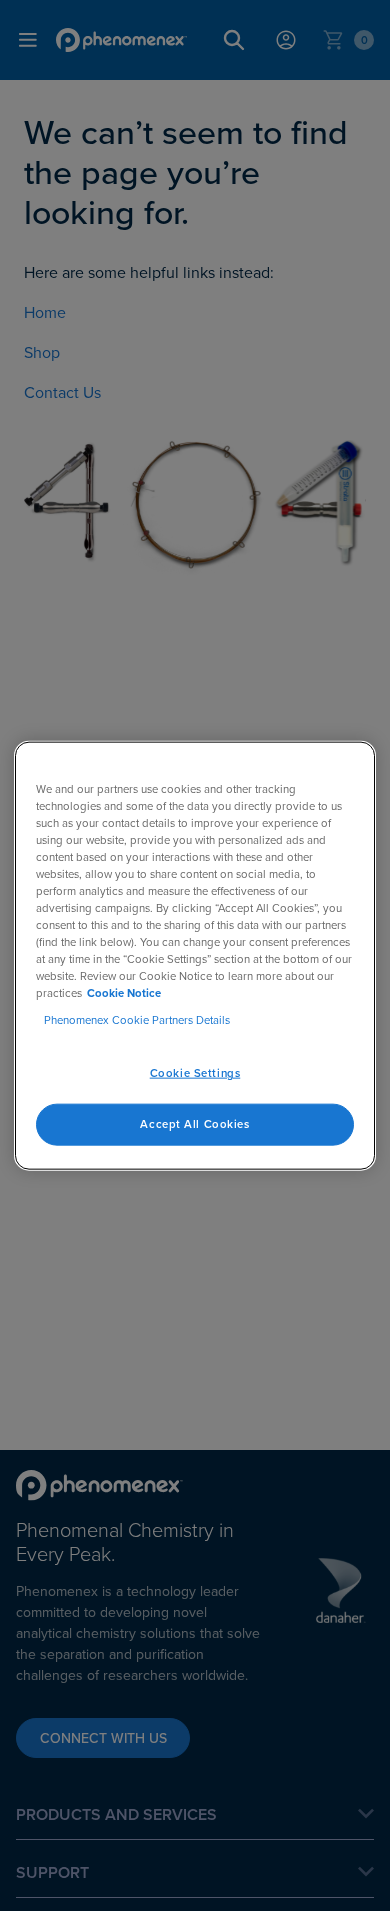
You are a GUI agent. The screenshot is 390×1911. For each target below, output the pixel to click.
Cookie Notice (124, 993)
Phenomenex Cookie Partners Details (137, 1020)
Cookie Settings (195, 1073)
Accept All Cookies (194, 1124)
